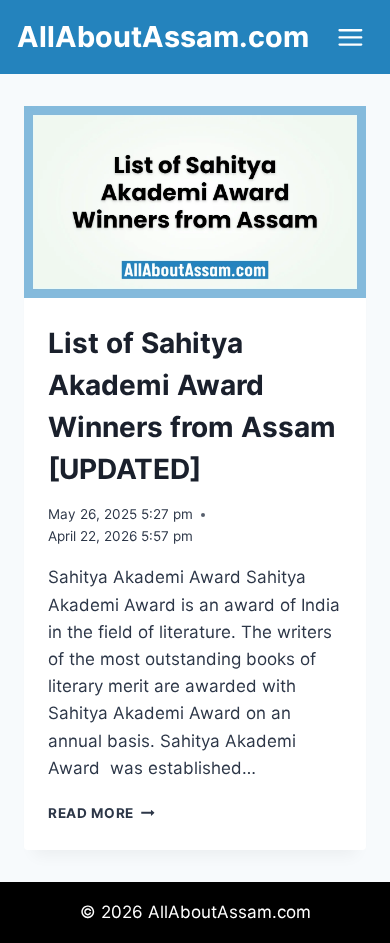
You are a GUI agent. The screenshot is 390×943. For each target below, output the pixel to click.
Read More (101, 813)
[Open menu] (350, 37)
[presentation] (195, 202)
